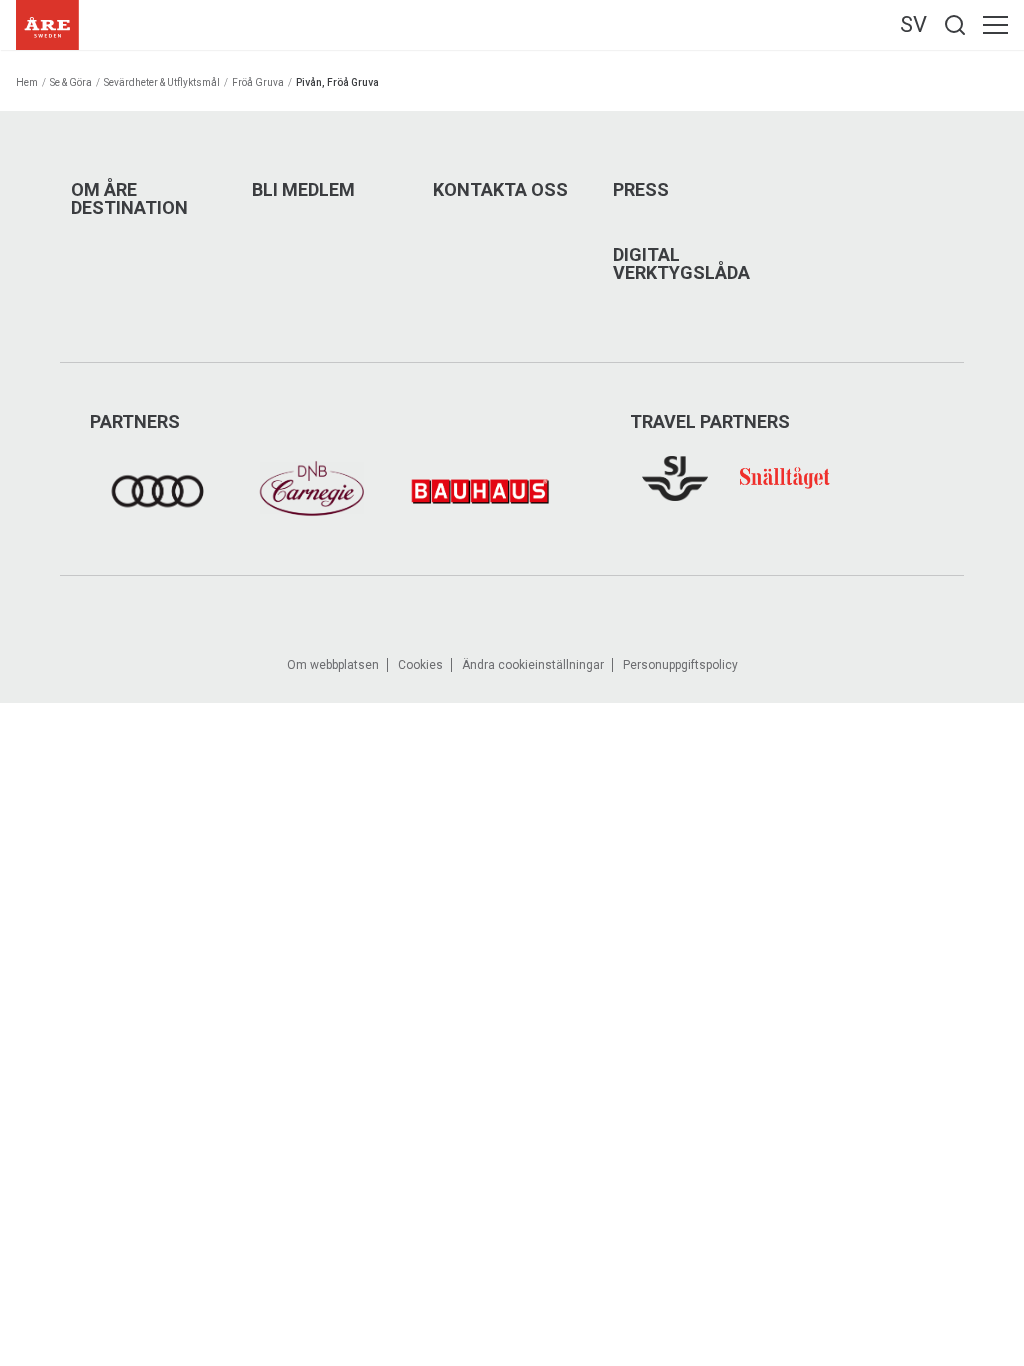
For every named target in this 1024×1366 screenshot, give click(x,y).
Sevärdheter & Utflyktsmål (162, 82)
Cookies (420, 665)
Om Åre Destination (129, 199)
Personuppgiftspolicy (680, 665)
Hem (27, 82)
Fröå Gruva (258, 82)
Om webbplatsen (333, 665)
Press (641, 190)
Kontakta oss (500, 190)
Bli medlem (303, 190)
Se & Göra (71, 82)
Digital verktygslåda (681, 264)
